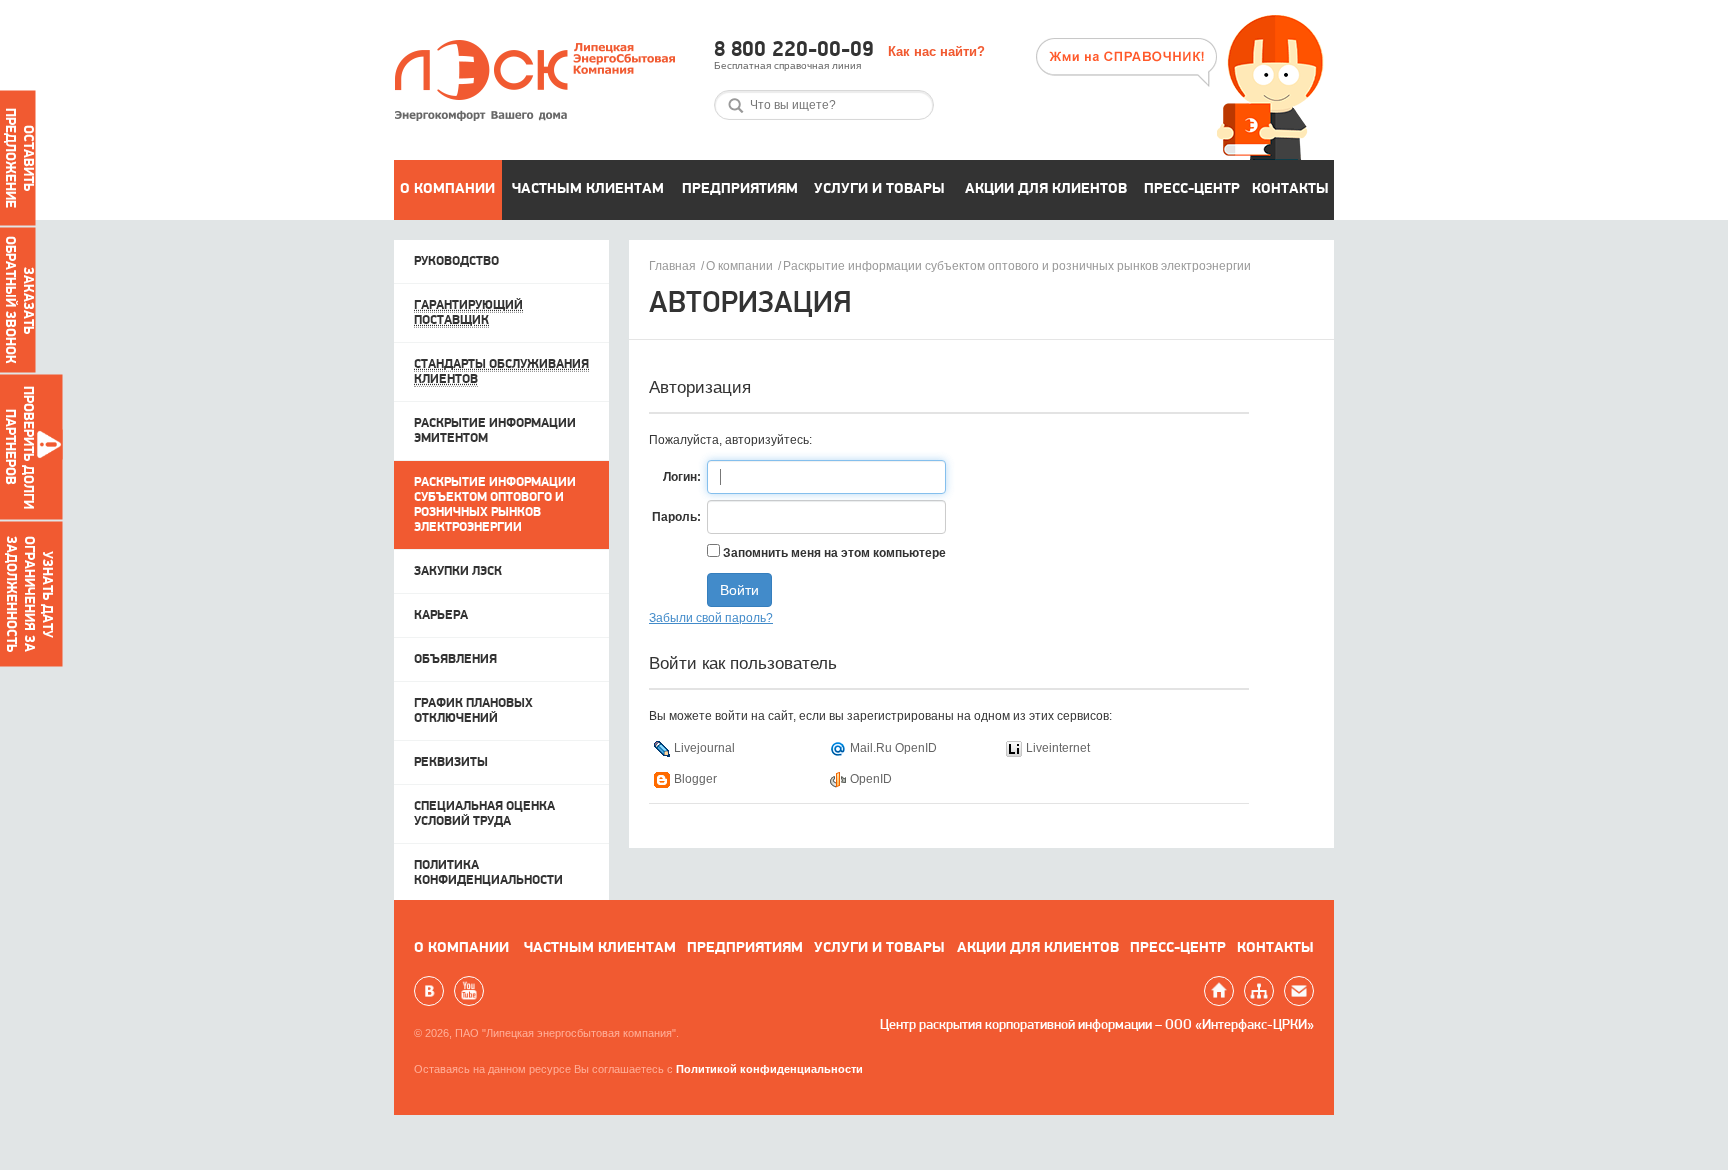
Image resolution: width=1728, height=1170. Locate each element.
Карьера (441, 615)
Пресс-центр (1192, 189)
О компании (447, 189)
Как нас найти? (936, 51)
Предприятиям (740, 189)
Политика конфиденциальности (488, 873)
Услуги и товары (879, 189)
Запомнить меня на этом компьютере (833, 553)
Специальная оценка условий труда (484, 814)
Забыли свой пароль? (711, 618)
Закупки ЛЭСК (458, 571)
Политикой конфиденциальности (769, 1069)
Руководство (456, 261)
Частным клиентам (588, 189)
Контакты (1290, 189)
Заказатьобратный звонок (18, 300)
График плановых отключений (473, 711)
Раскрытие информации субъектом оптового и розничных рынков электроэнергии (1017, 266)
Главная (672, 266)
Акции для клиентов (1046, 189)
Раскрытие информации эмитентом (495, 431)
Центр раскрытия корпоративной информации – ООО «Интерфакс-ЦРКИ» (1097, 1025)
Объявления (455, 659)
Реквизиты (451, 762)
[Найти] (736, 105)
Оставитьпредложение (18, 158)
